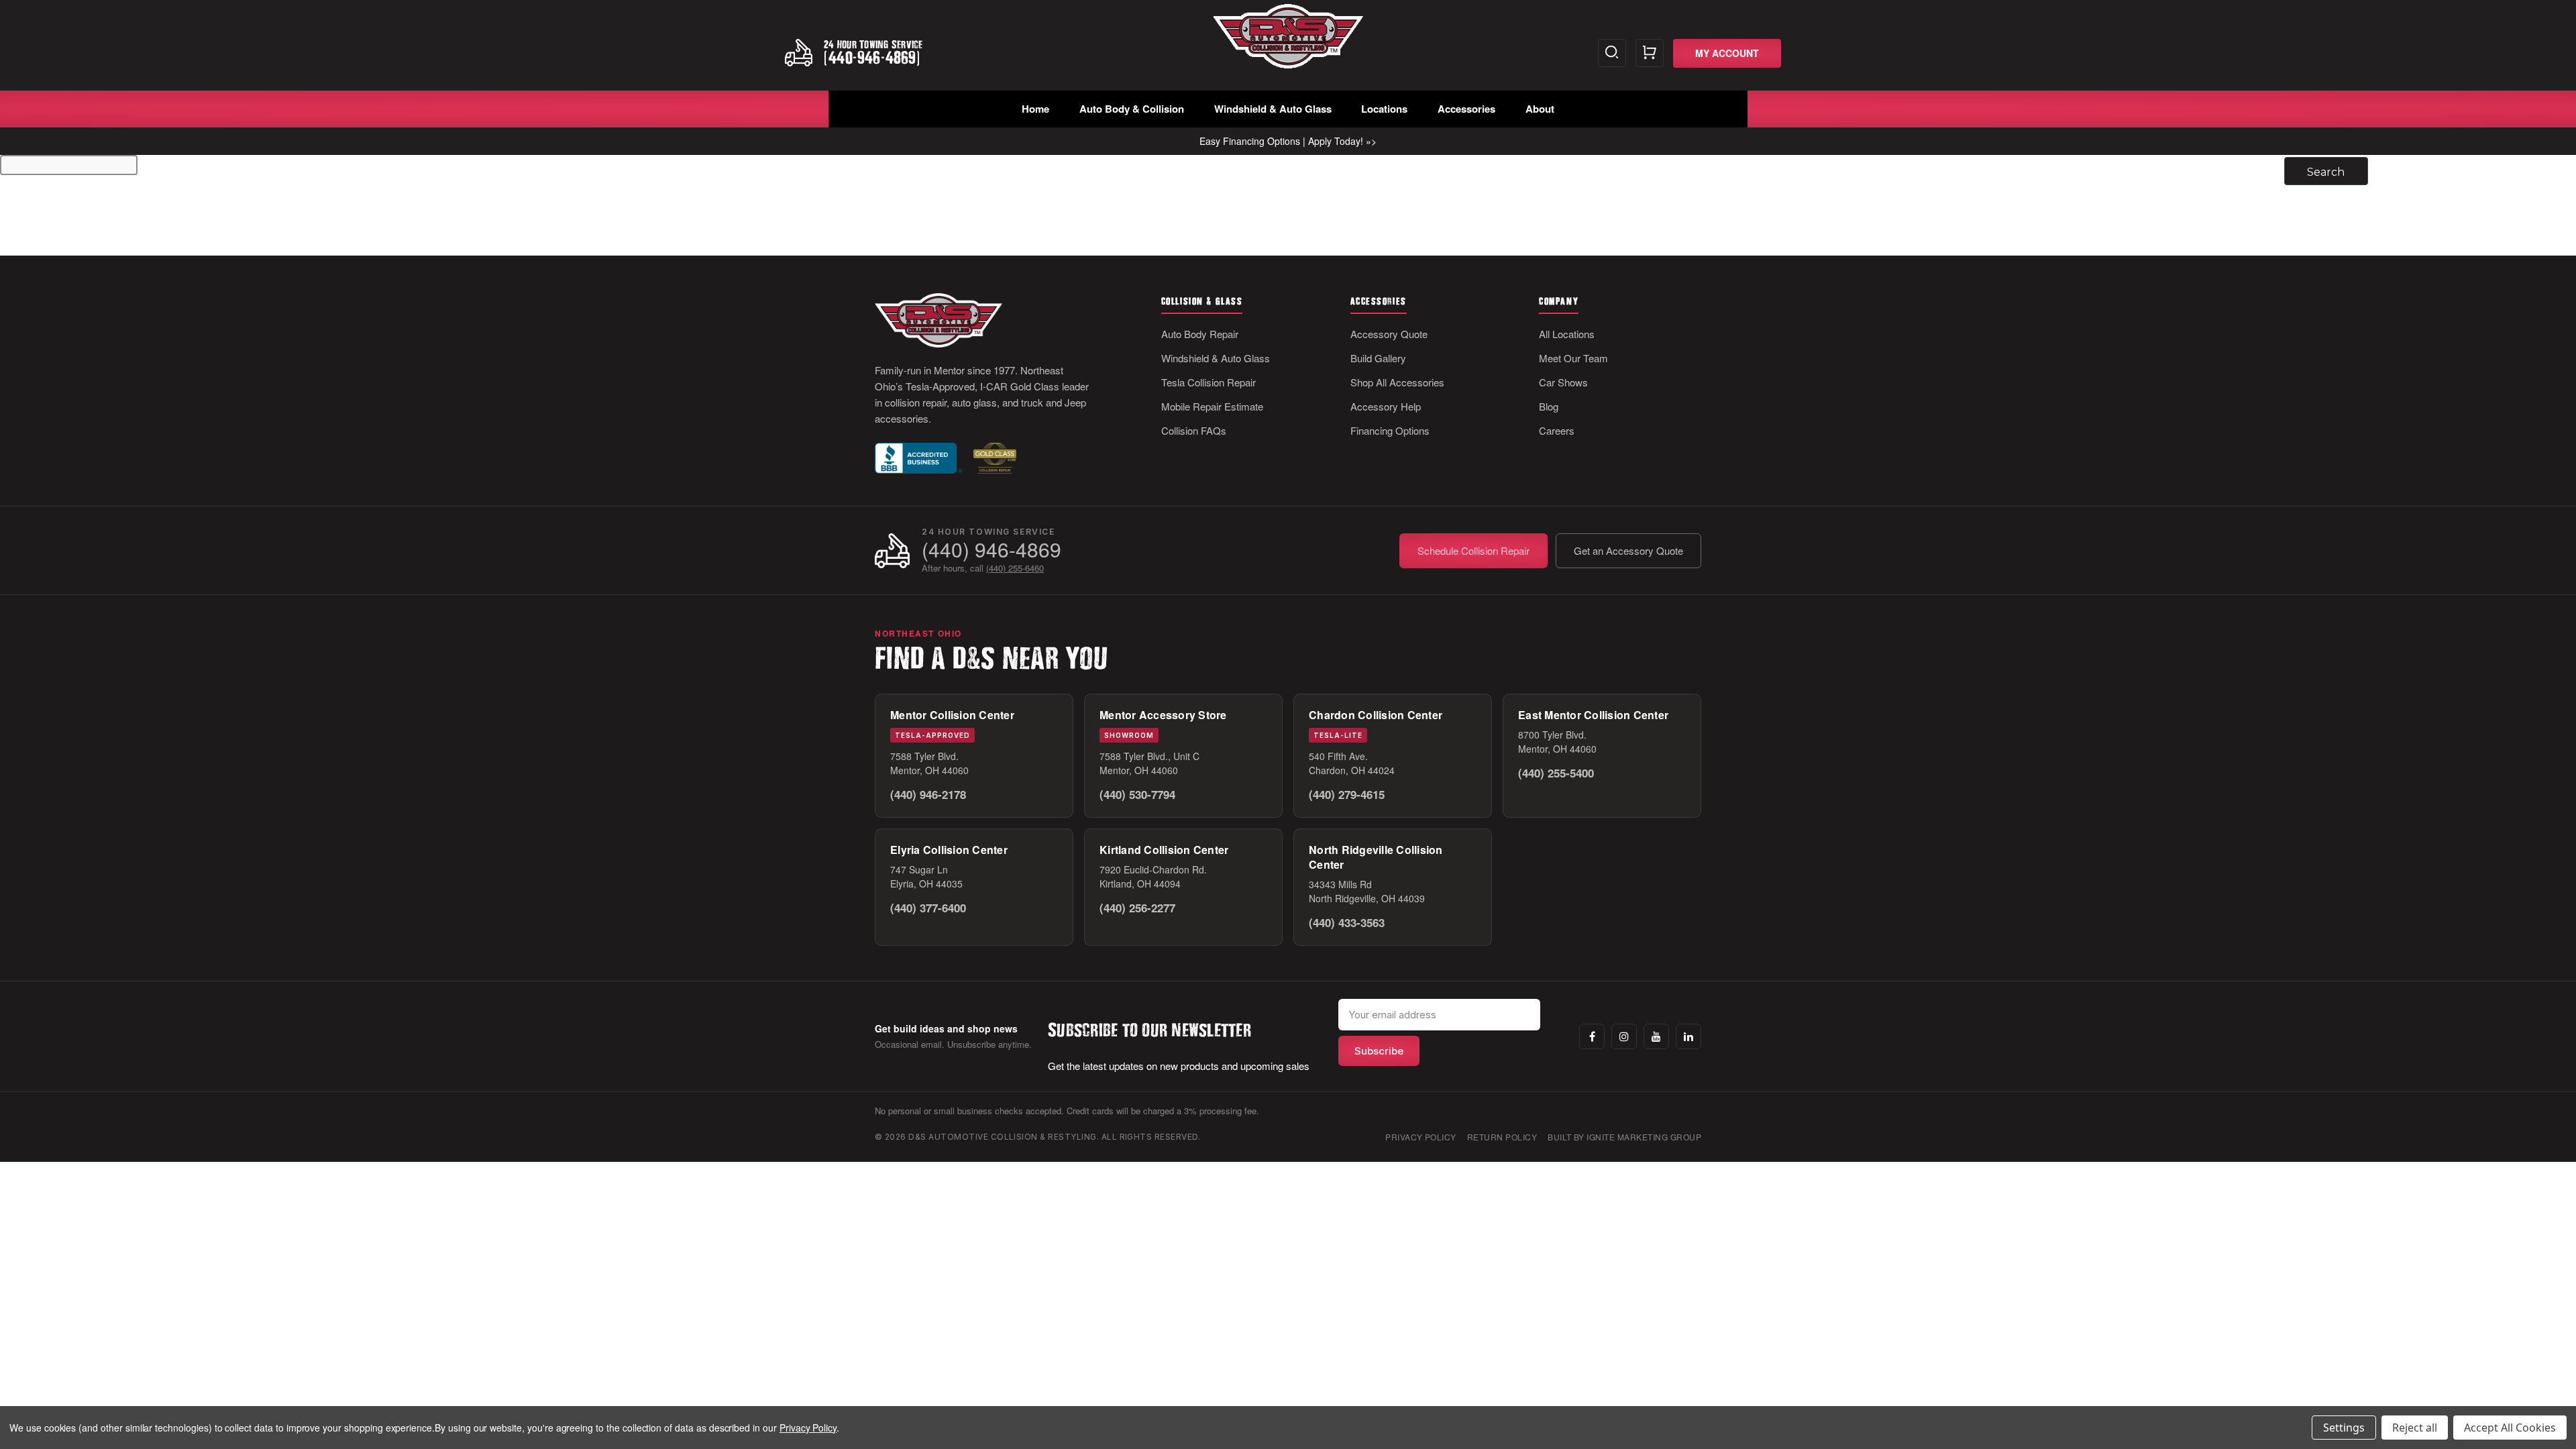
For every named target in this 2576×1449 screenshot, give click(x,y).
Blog (1549, 406)
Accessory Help (1386, 406)
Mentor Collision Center (952, 715)
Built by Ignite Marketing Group (1624, 1137)
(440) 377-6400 (928, 908)
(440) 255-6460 (1015, 568)
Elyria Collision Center (949, 850)
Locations (1384, 109)
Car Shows (1563, 382)
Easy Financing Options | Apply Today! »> (1288, 141)
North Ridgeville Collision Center (1376, 857)
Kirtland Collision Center (1164, 850)
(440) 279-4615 (1347, 794)
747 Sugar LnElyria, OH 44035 (926, 876)
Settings (2344, 1428)
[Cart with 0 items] (1650, 53)
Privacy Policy (1421, 1137)
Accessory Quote (1389, 334)
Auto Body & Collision (1132, 109)
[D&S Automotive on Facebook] (1592, 1036)
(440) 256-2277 (1137, 908)
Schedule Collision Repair (1473, 550)
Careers (1557, 430)
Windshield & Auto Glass (1273, 109)
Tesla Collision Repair (1209, 382)
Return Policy (1502, 1137)
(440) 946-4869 (991, 549)
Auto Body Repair (1200, 334)
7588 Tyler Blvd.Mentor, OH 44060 (929, 763)
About (1540, 109)
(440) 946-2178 (928, 794)
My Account (1727, 53)
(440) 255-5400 (1556, 773)
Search (1612, 53)
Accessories (1466, 109)
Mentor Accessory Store (1163, 715)
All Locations (1567, 334)
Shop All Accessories (1397, 382)
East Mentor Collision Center (1593, 715)
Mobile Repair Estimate (1212, 406)
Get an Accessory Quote (1628, 550)
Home (1035, 109)
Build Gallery (1378, 358)
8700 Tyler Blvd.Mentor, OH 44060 (1557, 742)
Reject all (2415, 1428)
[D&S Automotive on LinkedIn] (1688, 1036)
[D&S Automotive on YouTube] (1656, 1036)
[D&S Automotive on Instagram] (1624, 1036)
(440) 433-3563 (1347, 922)
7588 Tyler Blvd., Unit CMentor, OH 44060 (1149, 763)
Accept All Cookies (2510, 1428)
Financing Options (1390, 430)
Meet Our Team (1573, 358)
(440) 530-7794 (1137, 794)
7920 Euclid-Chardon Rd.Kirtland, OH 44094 (1153, 876)
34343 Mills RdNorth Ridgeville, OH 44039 (1367, 891)
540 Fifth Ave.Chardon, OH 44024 (1352, 763)
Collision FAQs (1194, 430)
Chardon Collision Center (1376, 715)
